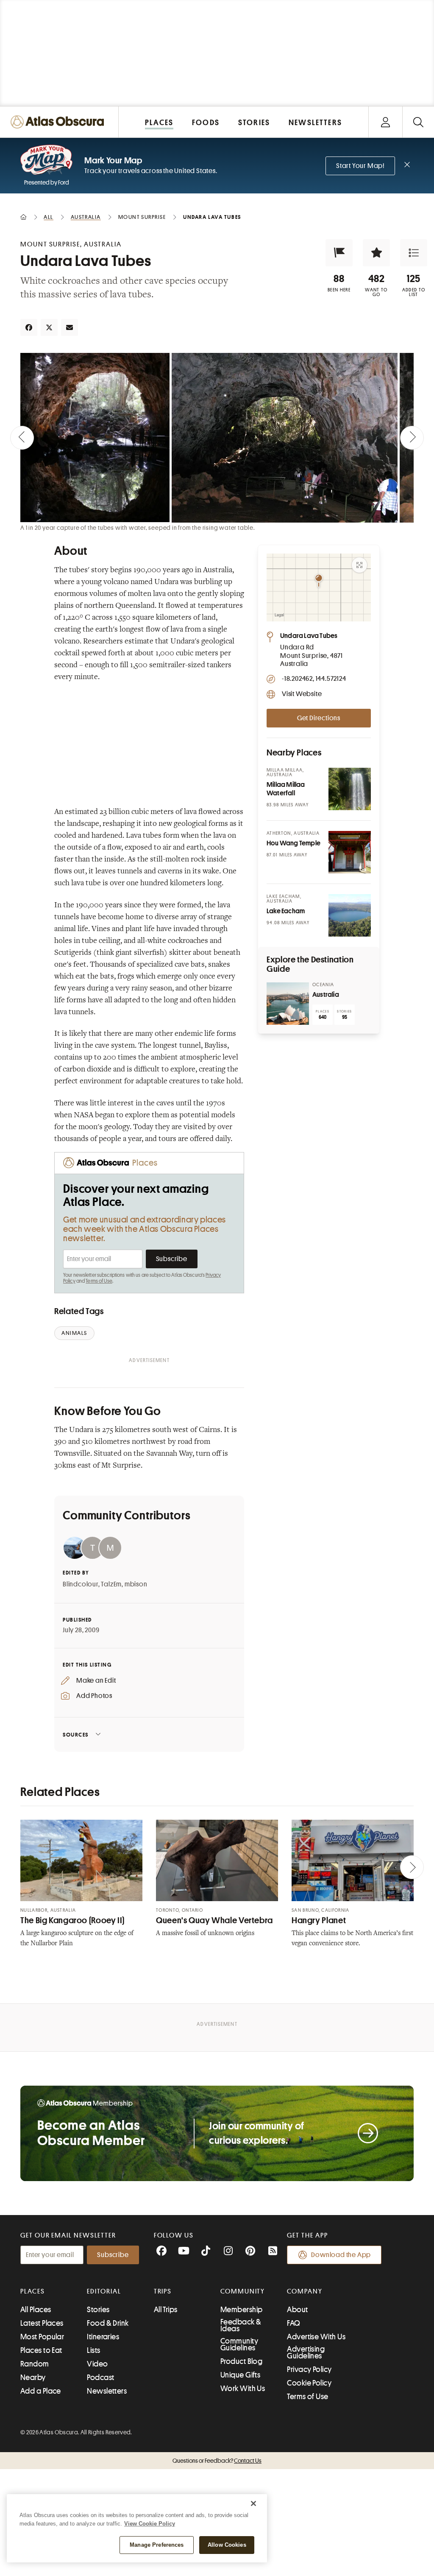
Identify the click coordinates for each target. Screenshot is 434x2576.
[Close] (253, 2503)
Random (35, 2364)
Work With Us (243, 2389)
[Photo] (350, 789)
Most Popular (42, 2337)
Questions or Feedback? (217, 2461)
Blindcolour (81, 1584)
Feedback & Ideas (241, 2325)
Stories (98, 2310)
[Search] (418, 122)
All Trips (166, 2310)
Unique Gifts (240, 2375)
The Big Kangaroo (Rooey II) (72, 1920)
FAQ (294, 2323)
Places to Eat (41, 2350)
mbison (136, 1584)
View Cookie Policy (150, 2524)
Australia (326, 995)
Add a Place (41, 2391)
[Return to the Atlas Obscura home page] (59, 122)
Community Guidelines (239, 2344)
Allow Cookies (227, 2545)
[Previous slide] (22, 438)
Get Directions (319, 718)
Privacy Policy (309, 2369)
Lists (93, 2350)
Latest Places (42, 2323)
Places (33, 2291)
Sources (76, 1735)
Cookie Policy (309, 2383)
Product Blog (241, 2361)
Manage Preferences (157, 2545)
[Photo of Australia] (288, 1004)
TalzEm (111, 1584)
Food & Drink (108, 2323)
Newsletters (107, 2391)
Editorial (104, 2291)
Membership (242, 2310)
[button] (339, 253)
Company (305, 2291)
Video (97, 2364)
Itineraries (103, 2337)
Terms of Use (99, 1281)
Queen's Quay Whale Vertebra (214, 1920)
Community (243, 2291)
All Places (36, 2310)
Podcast (100, 2377)
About (297, 2310)
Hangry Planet (319, 1920)
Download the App (341, 2255)
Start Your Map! (360, 166)
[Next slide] (412, 438)
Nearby (33, 2377)
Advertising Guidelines (306, 2352)
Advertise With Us (316, 2337)
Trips (163, 2291)
